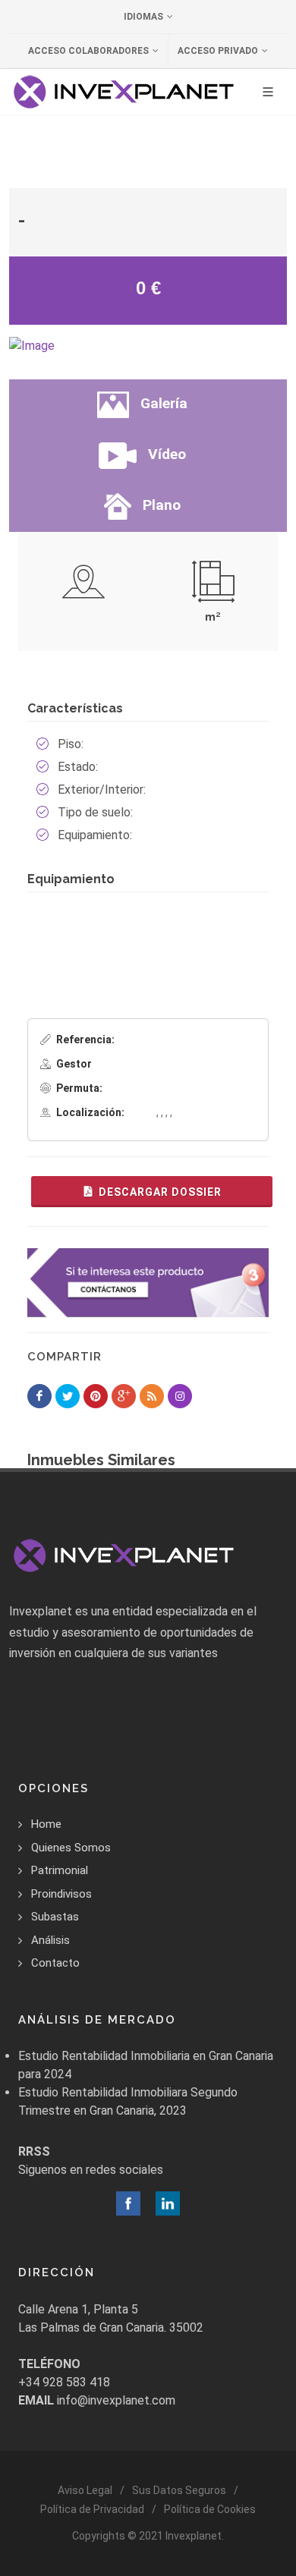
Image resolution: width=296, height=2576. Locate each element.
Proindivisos (61, 1894)
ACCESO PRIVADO (218, 51)
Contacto (55, 1963)
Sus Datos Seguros (179, 2490)
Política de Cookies (210, 2509)
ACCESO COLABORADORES (88, 51)
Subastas (55, 1917)
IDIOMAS (143, 17)
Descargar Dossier (160, 1192)
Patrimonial (60, 1870)
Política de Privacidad (92, 2509)
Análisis (50, 1940)
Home (46, 1824)
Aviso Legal (85, 2490)
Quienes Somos (71, 1848)
